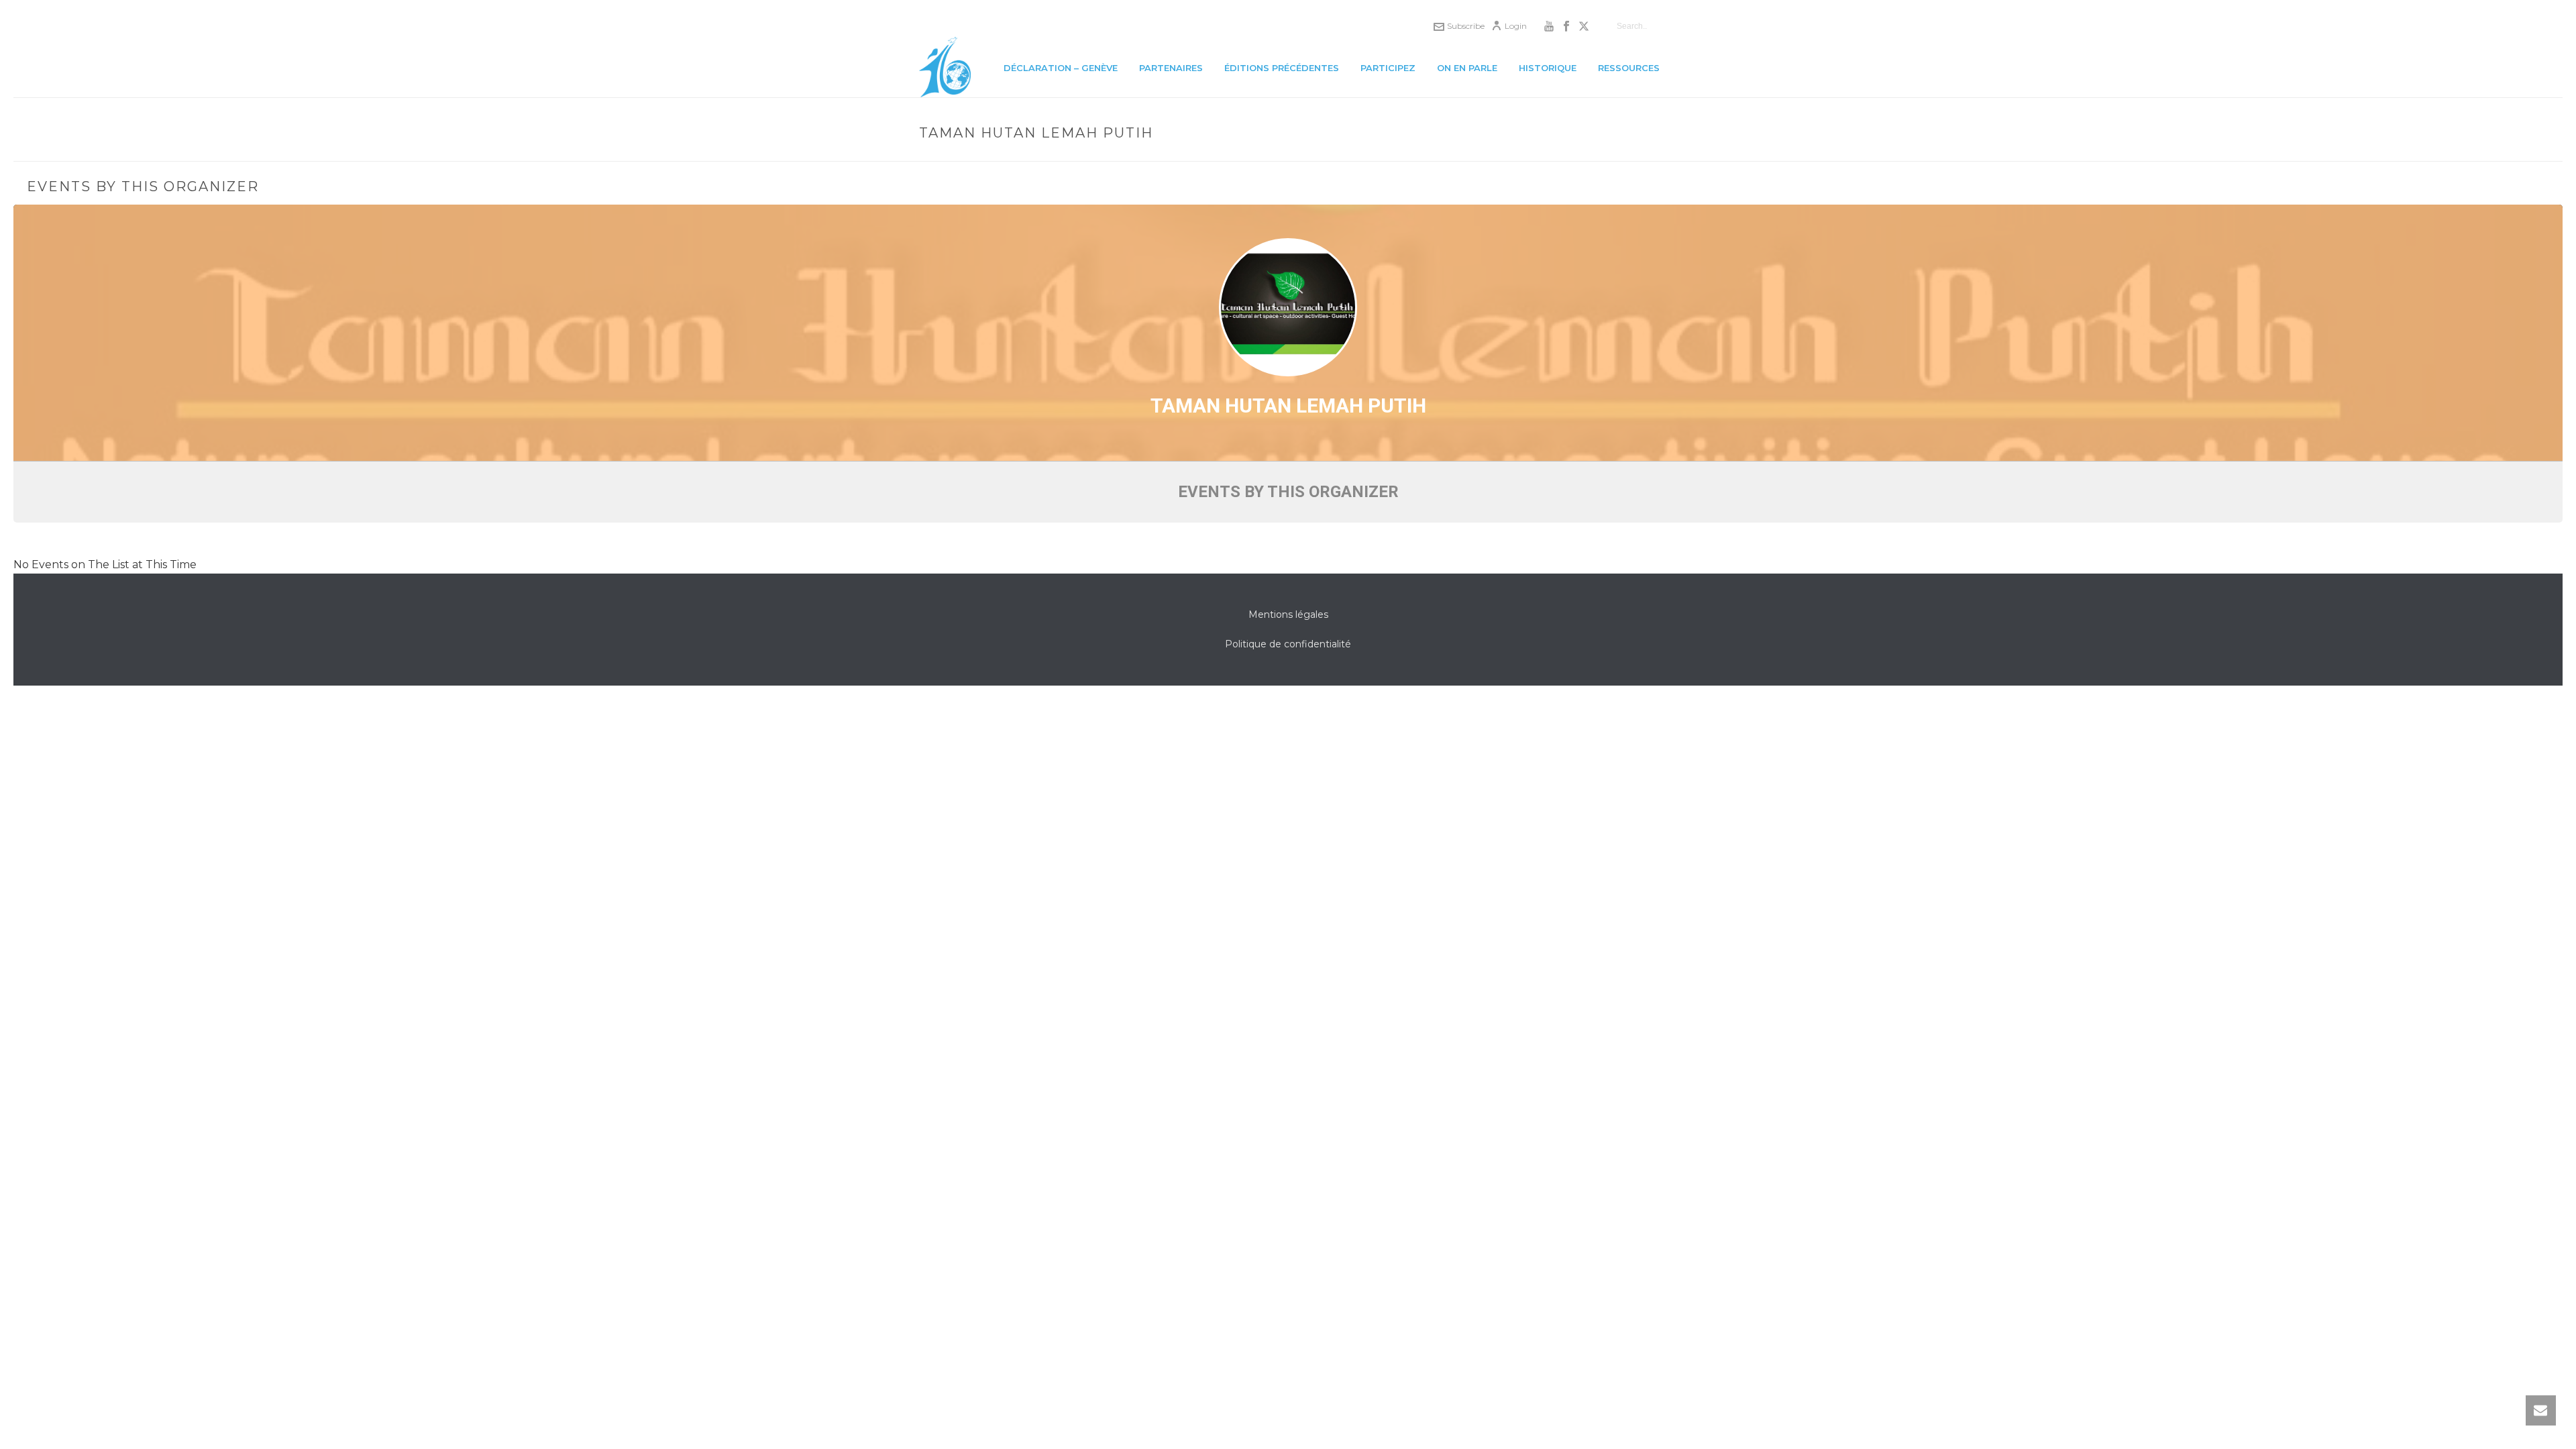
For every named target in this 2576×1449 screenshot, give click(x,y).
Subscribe (1466, 26)
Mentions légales (1288, 614)
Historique (1548, 68)
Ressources (1629, 68)
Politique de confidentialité (1288, 644)
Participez (1388, 68)
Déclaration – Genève (1061, 68)
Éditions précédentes (1282, 68)
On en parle (1467, 68)
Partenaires (1171, 68)
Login (1516, 26)
